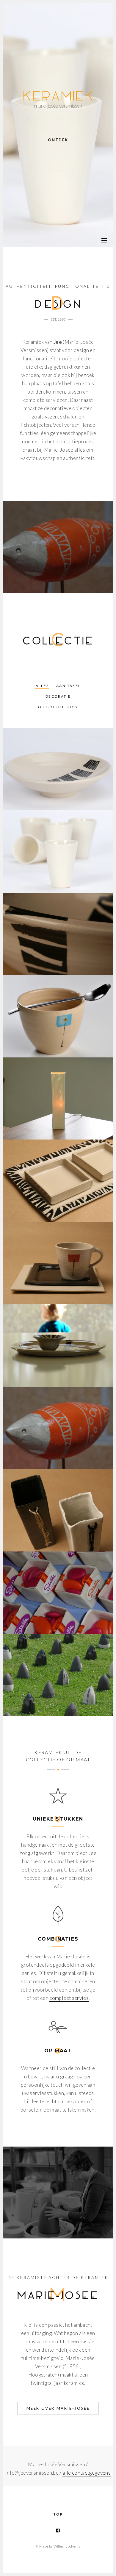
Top (58, 2514)
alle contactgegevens (87, 2473)
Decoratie (58, 696)
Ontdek (58, 140)
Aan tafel (69, 686)
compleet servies (69, 1998)
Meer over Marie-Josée (58, 2408)
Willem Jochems (67, 2546)
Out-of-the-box (58, 707)
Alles (42, 686)
